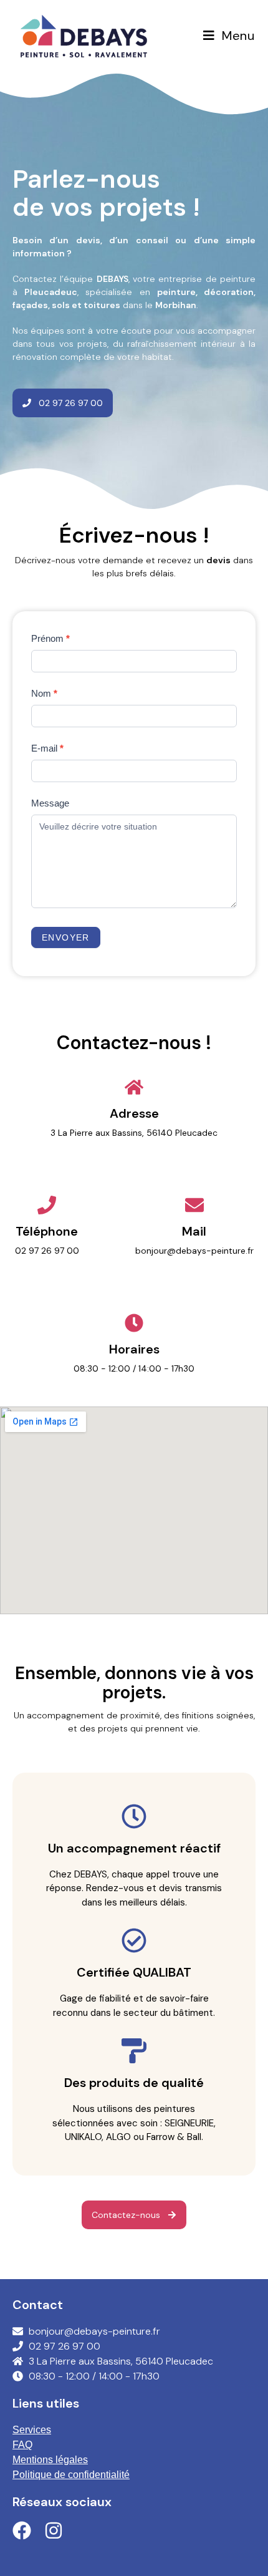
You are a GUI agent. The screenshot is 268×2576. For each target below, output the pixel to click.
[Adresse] (134, 1087)
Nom (44, 693)
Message (50, 803)
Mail (194, 1231)
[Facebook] (22, 2530)
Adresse (134, 1113)
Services (32, 2430)
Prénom (50, 638)
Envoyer (66, 937)
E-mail (47, 748)
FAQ (22, 2445)
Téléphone (47, 1231)
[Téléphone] (47, 1205)
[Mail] (194, 1205)
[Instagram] (54, 2530)
